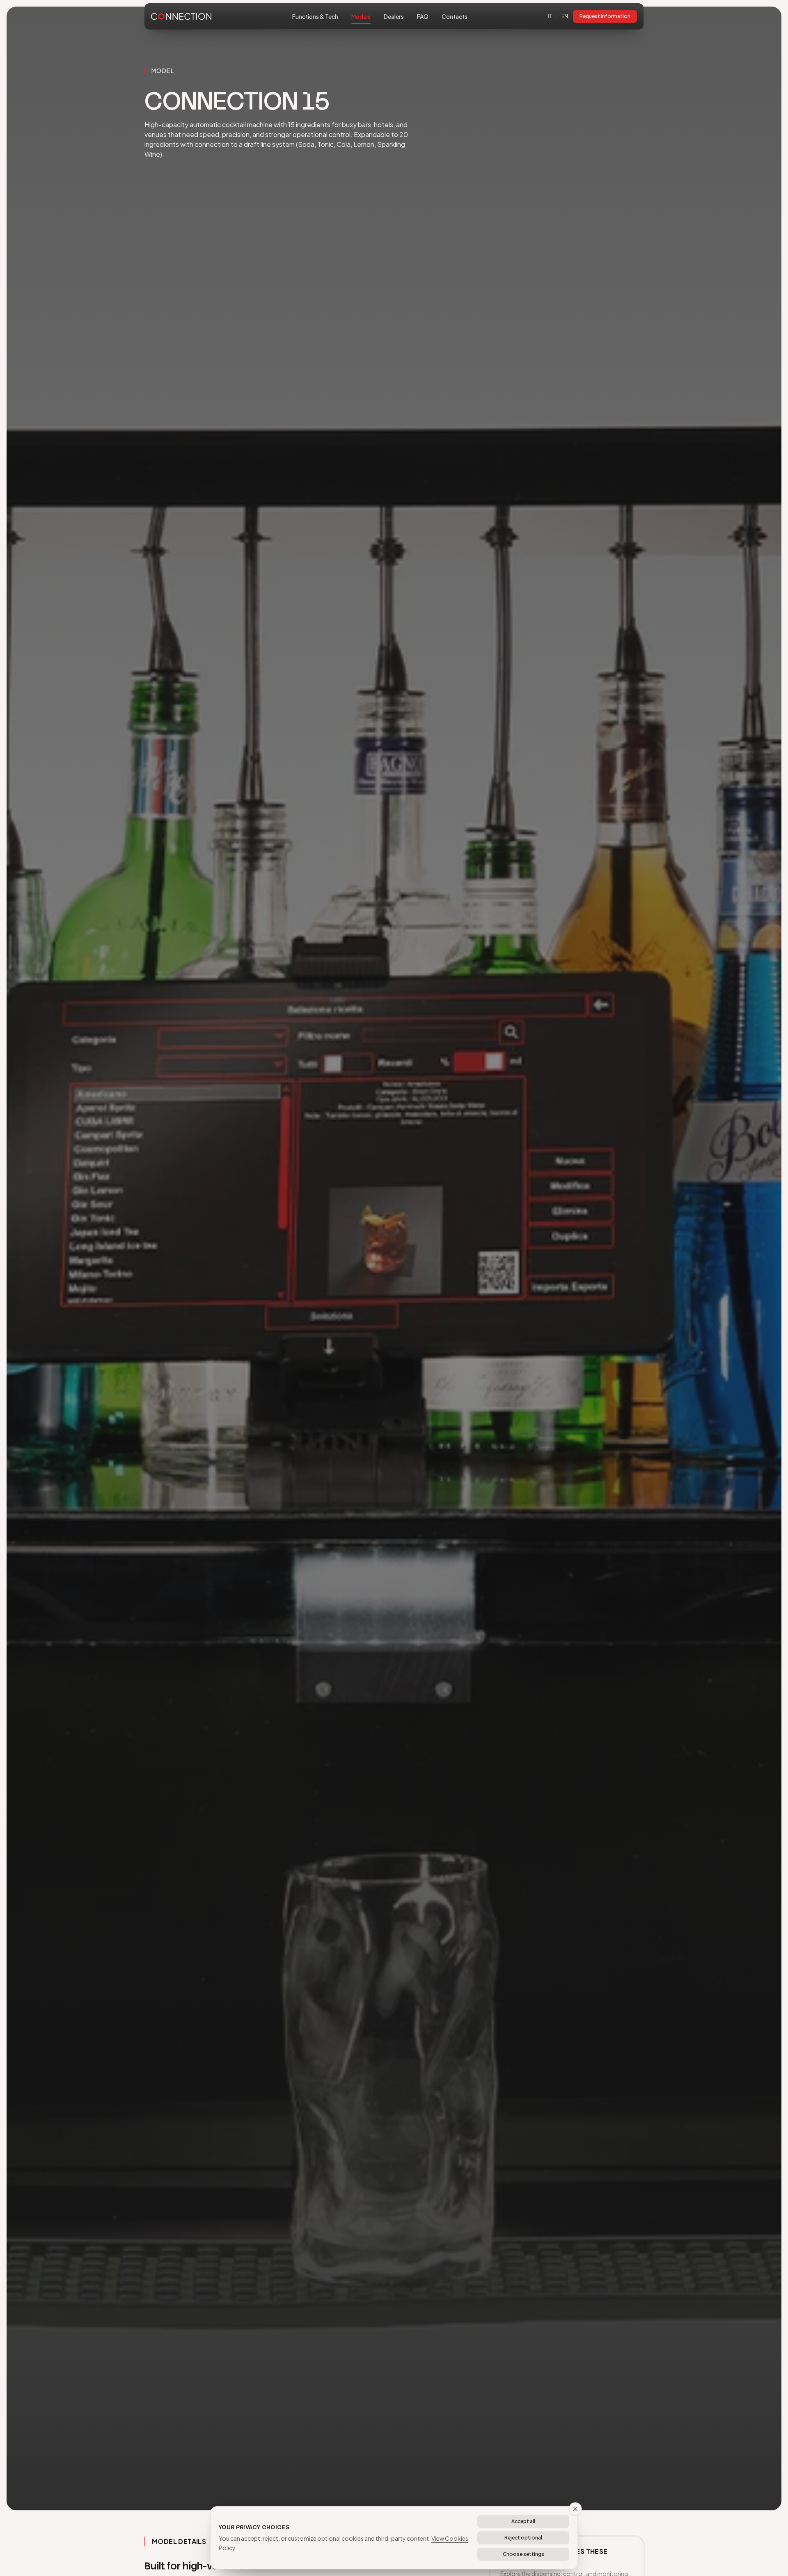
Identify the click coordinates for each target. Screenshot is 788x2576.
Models (361, 16)
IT (550, 16)
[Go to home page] (181, 17)
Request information (605, 16)
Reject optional (523, 2538)
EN (565, 16)
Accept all (523, 2521)
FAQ (423, 16)
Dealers (394, 16)
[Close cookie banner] (575, 2509)
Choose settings (523, 2554)
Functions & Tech (315, 16)
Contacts (455, 16)
